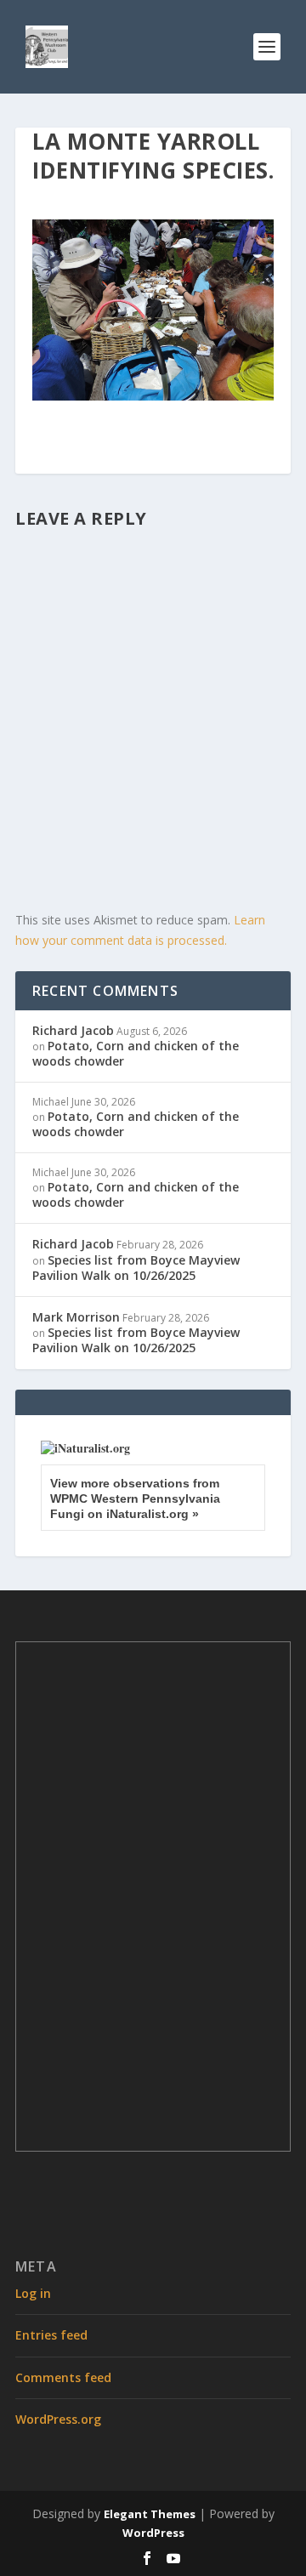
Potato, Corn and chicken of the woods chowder (136, 1053)
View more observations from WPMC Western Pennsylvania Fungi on (135, 1498)
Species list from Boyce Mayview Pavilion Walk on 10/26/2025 (136, 1268)
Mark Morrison (76, 1317)
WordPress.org (58, 2419)
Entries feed (51, 2335)
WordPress (153, 2533)
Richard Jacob (73, 1030)
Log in (33, 2293)
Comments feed (63, 2377)
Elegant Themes (150, 2514)
